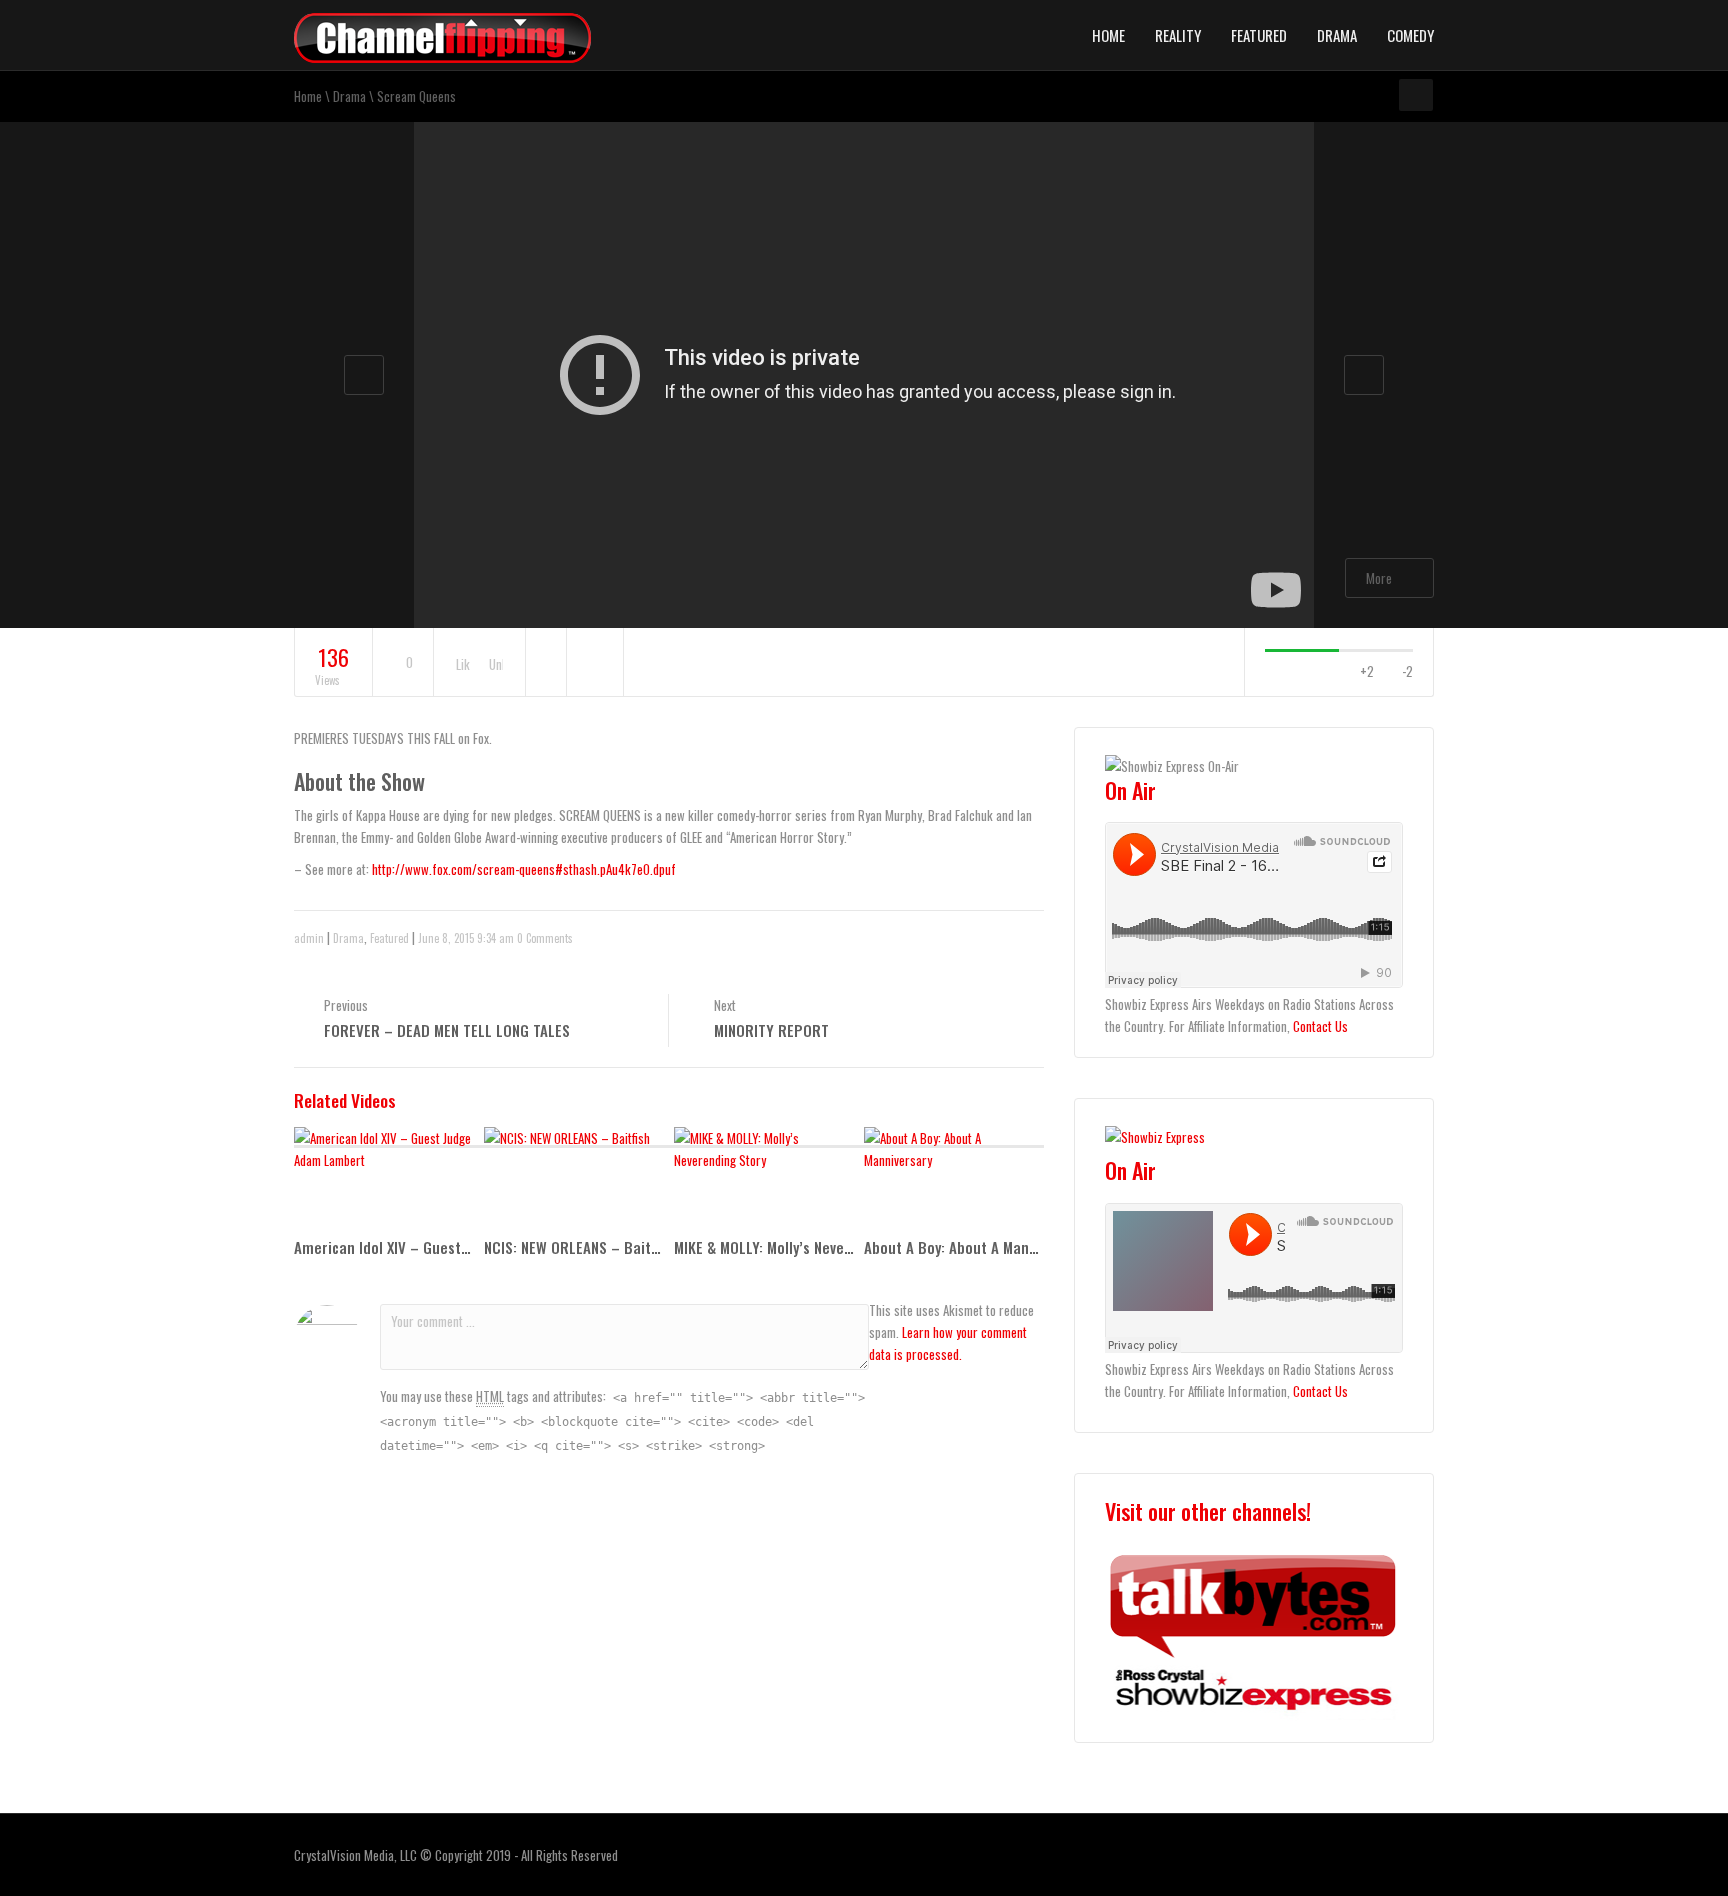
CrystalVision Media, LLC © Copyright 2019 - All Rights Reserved (456, 1855)
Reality (1178, 35)
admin (309, 938)
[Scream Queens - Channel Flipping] (442, 36)
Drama (1337, 35)
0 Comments (545, 938)
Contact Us (1320, 1026)
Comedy (1410, 35)
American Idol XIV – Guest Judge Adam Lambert (447, 1247)
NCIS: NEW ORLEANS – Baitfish (579, 1247)
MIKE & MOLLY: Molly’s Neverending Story (803, 1247)
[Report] (595, 663)
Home (1108, 35)
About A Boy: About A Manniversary (976, 1247)
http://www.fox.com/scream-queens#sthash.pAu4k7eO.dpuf (524, 869)
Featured (1259, 35)
